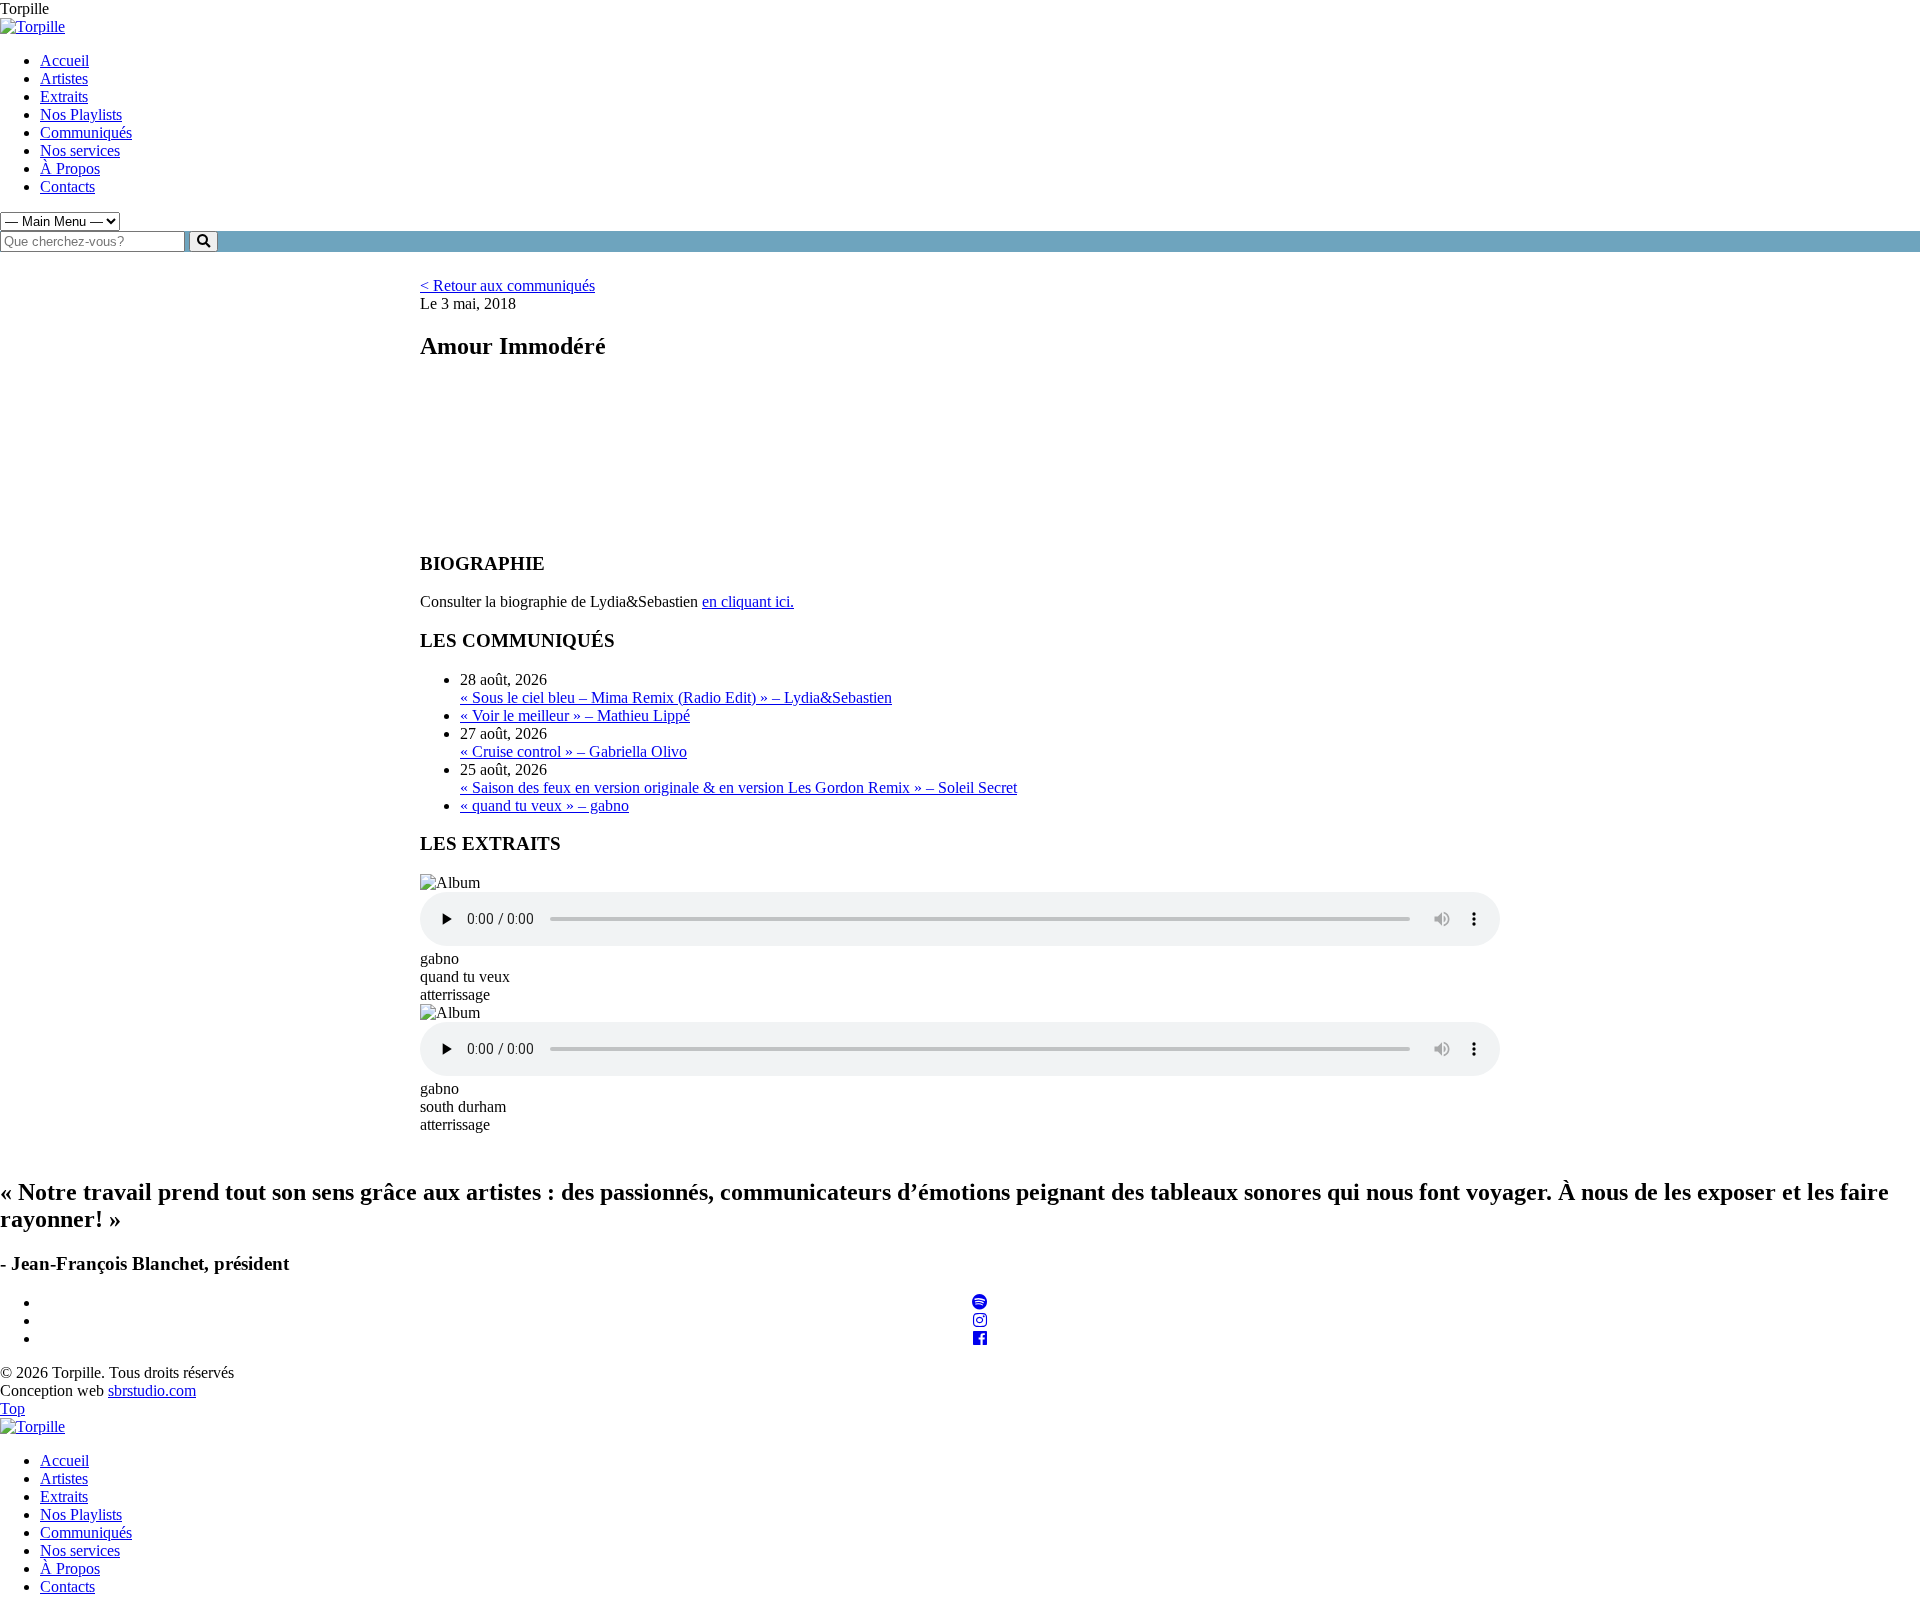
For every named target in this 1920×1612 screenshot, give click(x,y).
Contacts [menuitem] (67, 1586)
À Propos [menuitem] (70, 1568)
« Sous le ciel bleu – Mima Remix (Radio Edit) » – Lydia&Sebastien (676, 697)
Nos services (80, 150)
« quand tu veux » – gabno (544, 805)
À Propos (70, 168)
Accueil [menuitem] (64, 1460)
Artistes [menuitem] (64, 1478)
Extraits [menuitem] (64, 1496)
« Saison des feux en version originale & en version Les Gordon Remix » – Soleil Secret (738, 787)
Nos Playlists (81, 114)
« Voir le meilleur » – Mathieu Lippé (575, 715)
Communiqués (86, 132)
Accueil (64, 60)
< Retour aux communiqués (507, 285)
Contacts (67, 186)
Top (12, 1408)
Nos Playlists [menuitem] (81, 1514)
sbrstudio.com (152, 1390)
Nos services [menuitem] (80, 1550)
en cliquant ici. (748, 601)
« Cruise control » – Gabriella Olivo (573, 751)
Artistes (64, 78)
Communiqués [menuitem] (86, 1532)
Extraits (64, 96)
